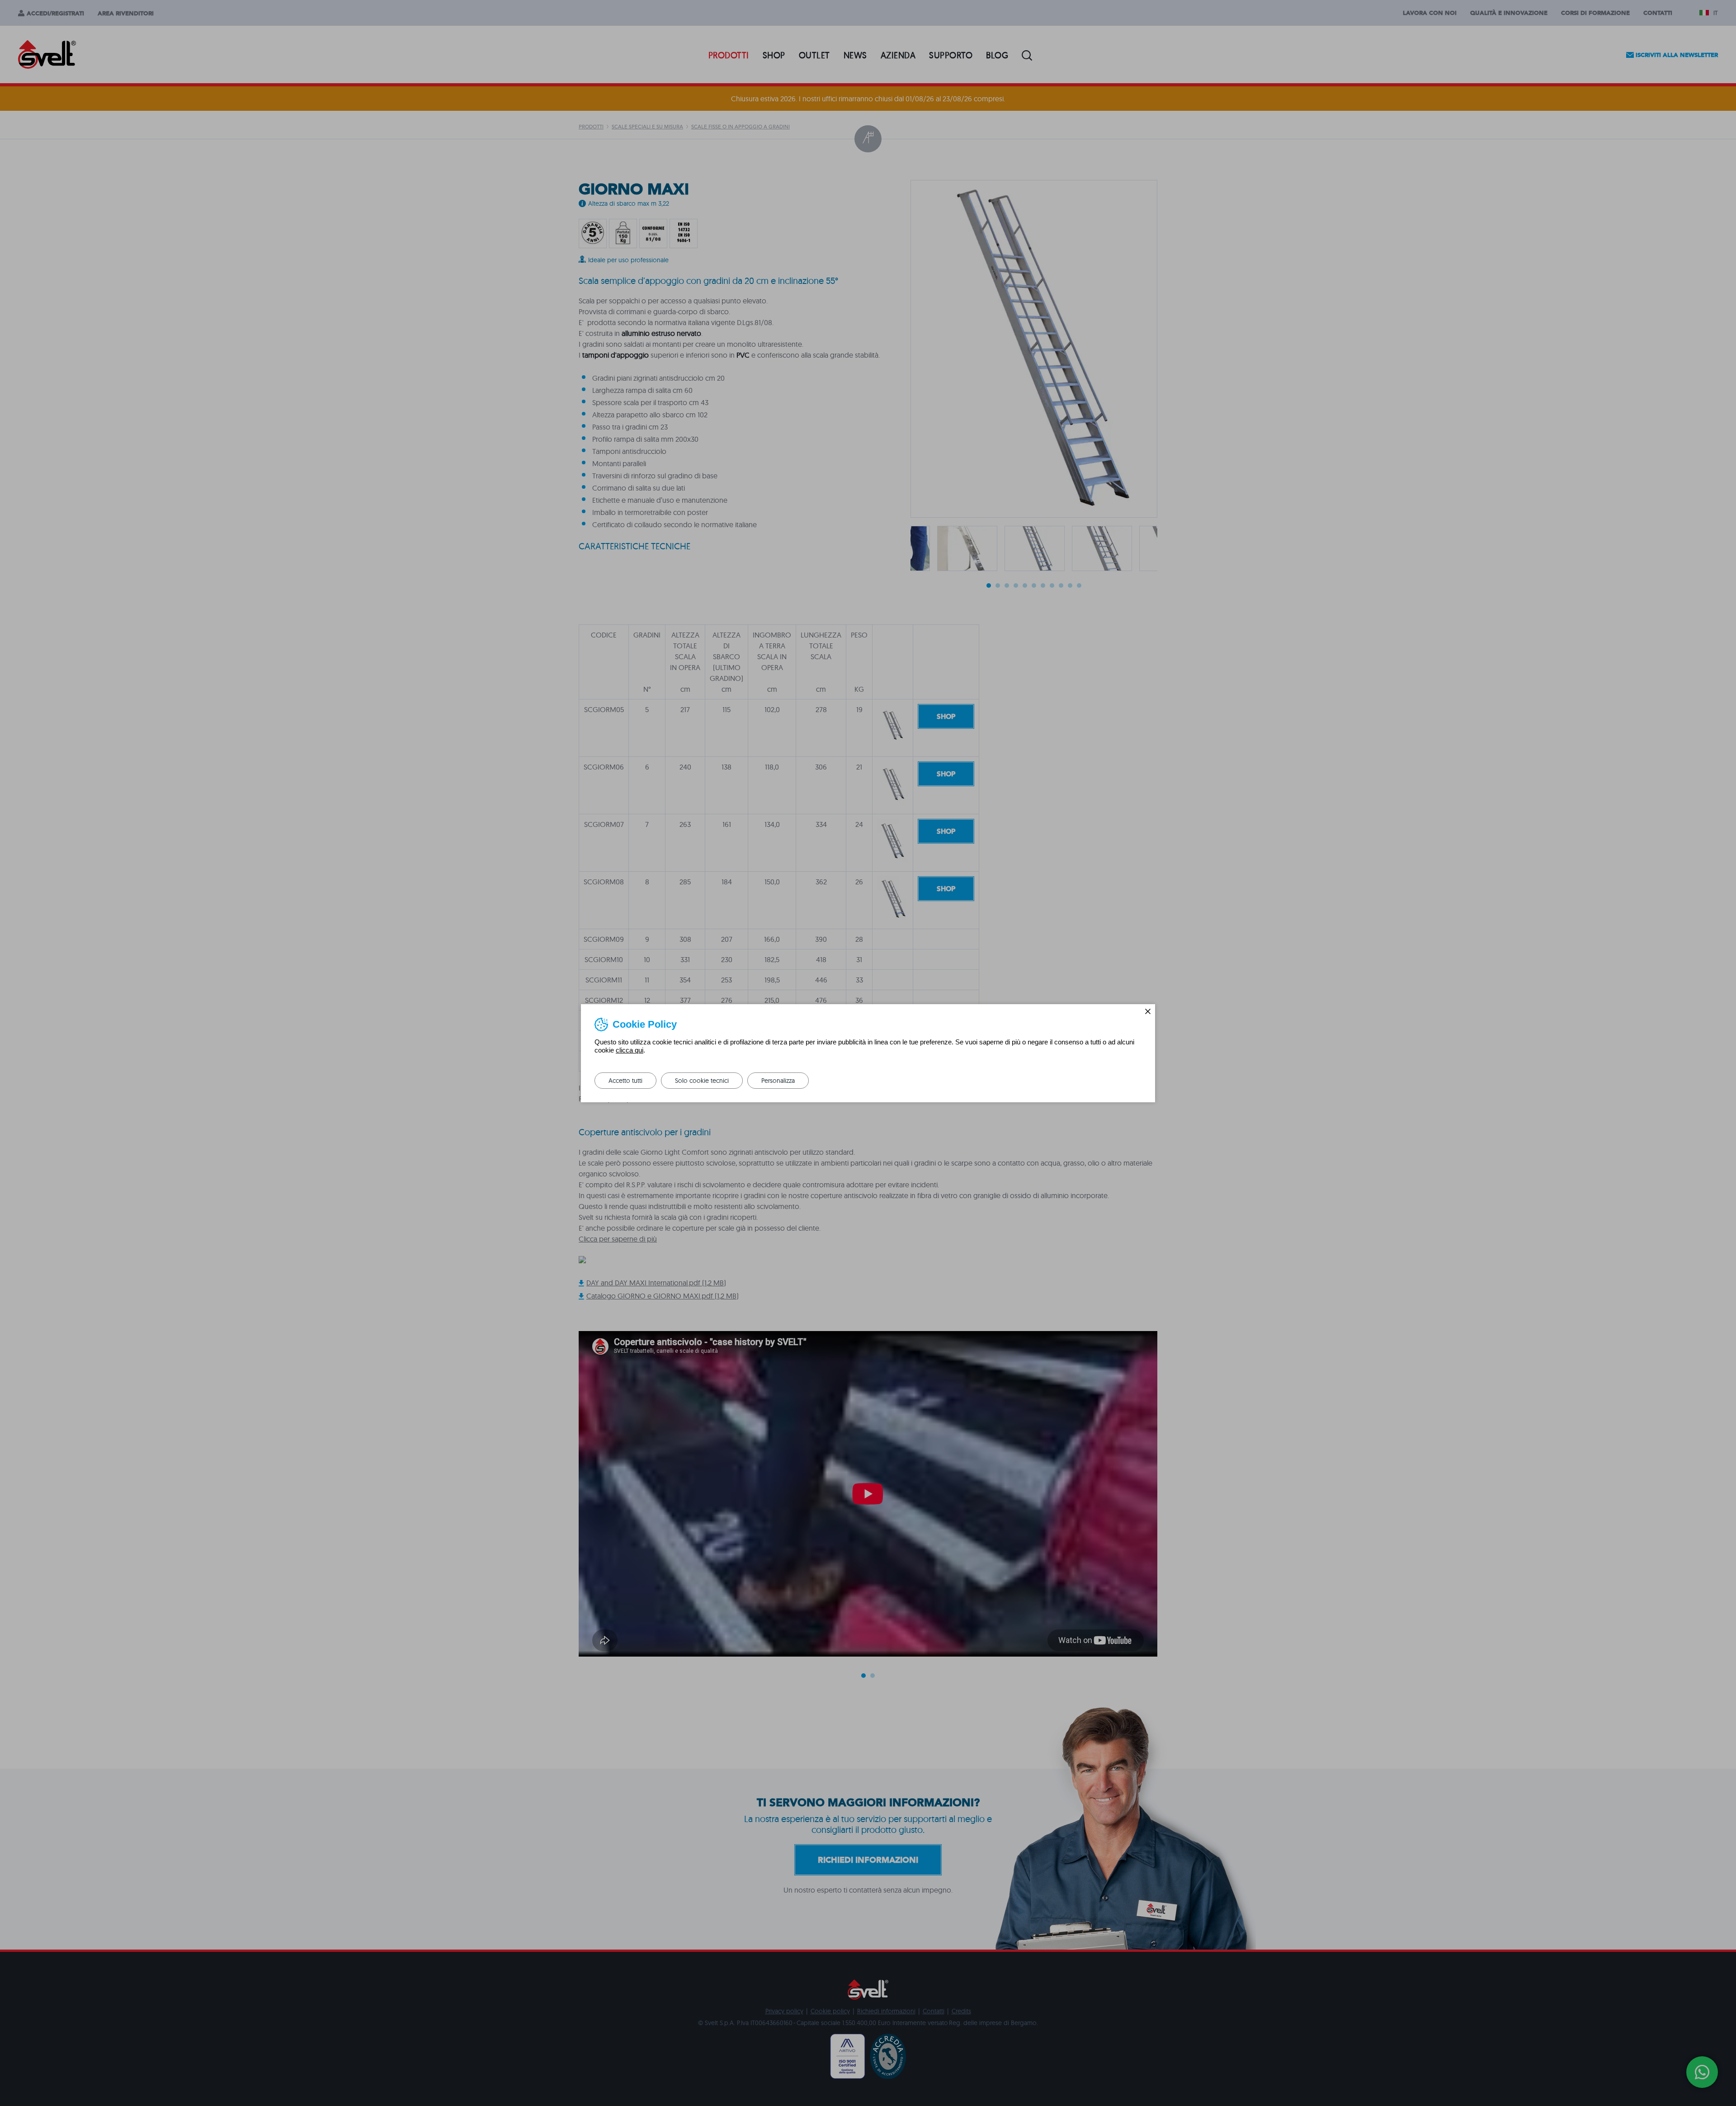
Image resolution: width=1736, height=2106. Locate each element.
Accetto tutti (625, 1081)
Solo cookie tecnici (702, 1081)
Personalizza (778, 1081)
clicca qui (630, 1050)
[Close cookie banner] (1148, 1011)
